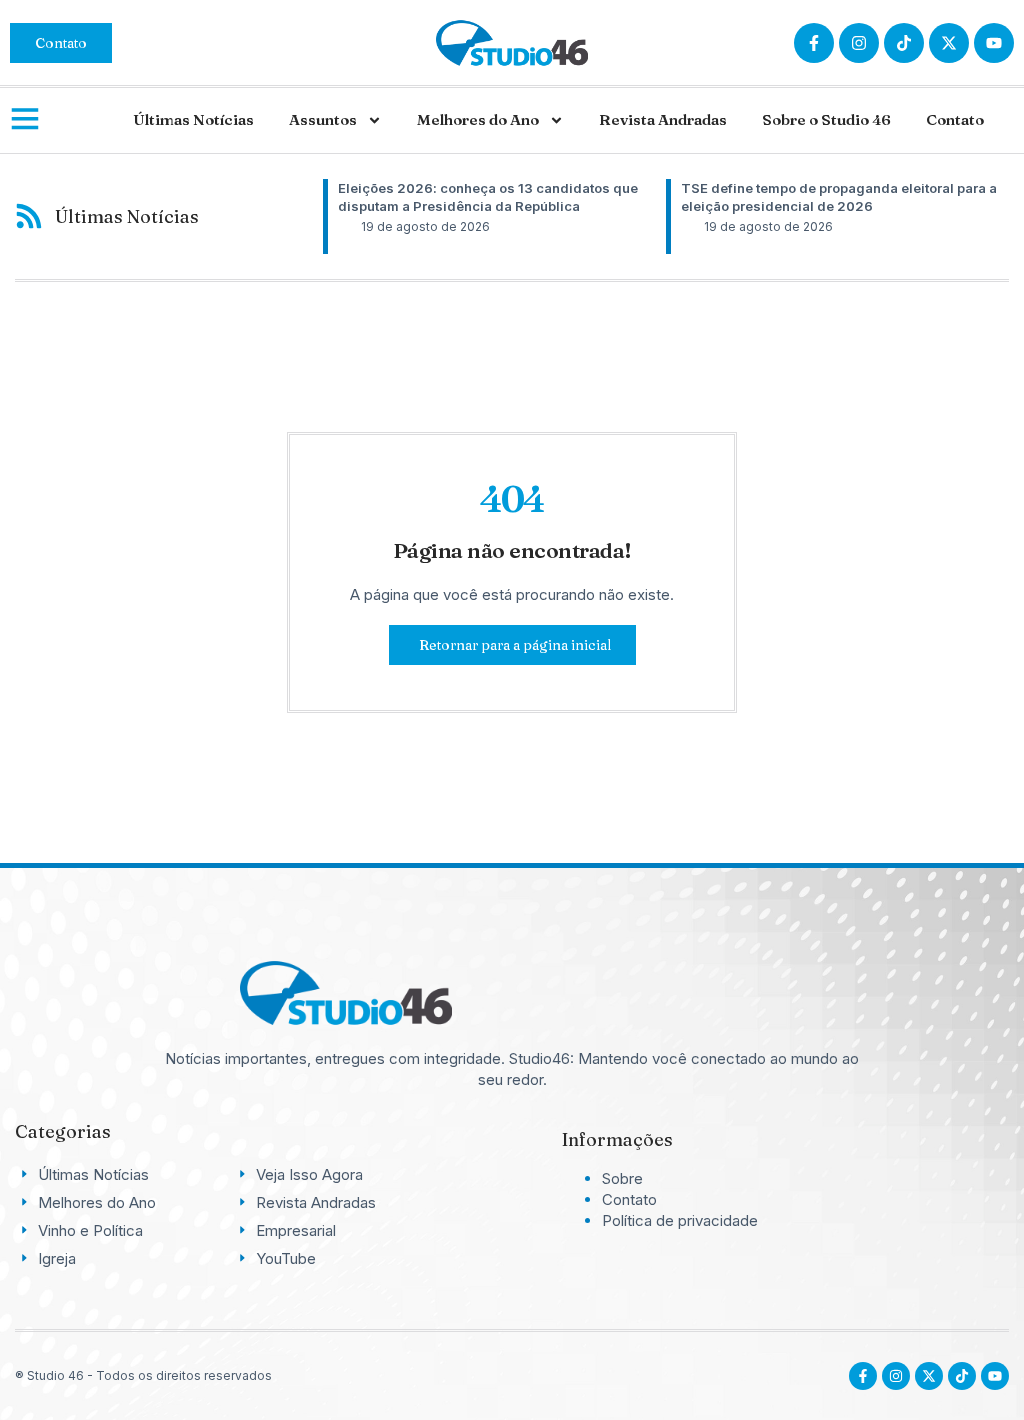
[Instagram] (859, 43)
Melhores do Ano (478, 119)
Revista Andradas (663, 119)
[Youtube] (995, 1376)
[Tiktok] (904, 43)
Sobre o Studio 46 (826, 119)
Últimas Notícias (193, 119)
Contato (955, 119)
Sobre (622, 1178)
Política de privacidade (680, 1220)
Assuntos (323, 119)
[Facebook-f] (814, 43)
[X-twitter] (949, 43)
